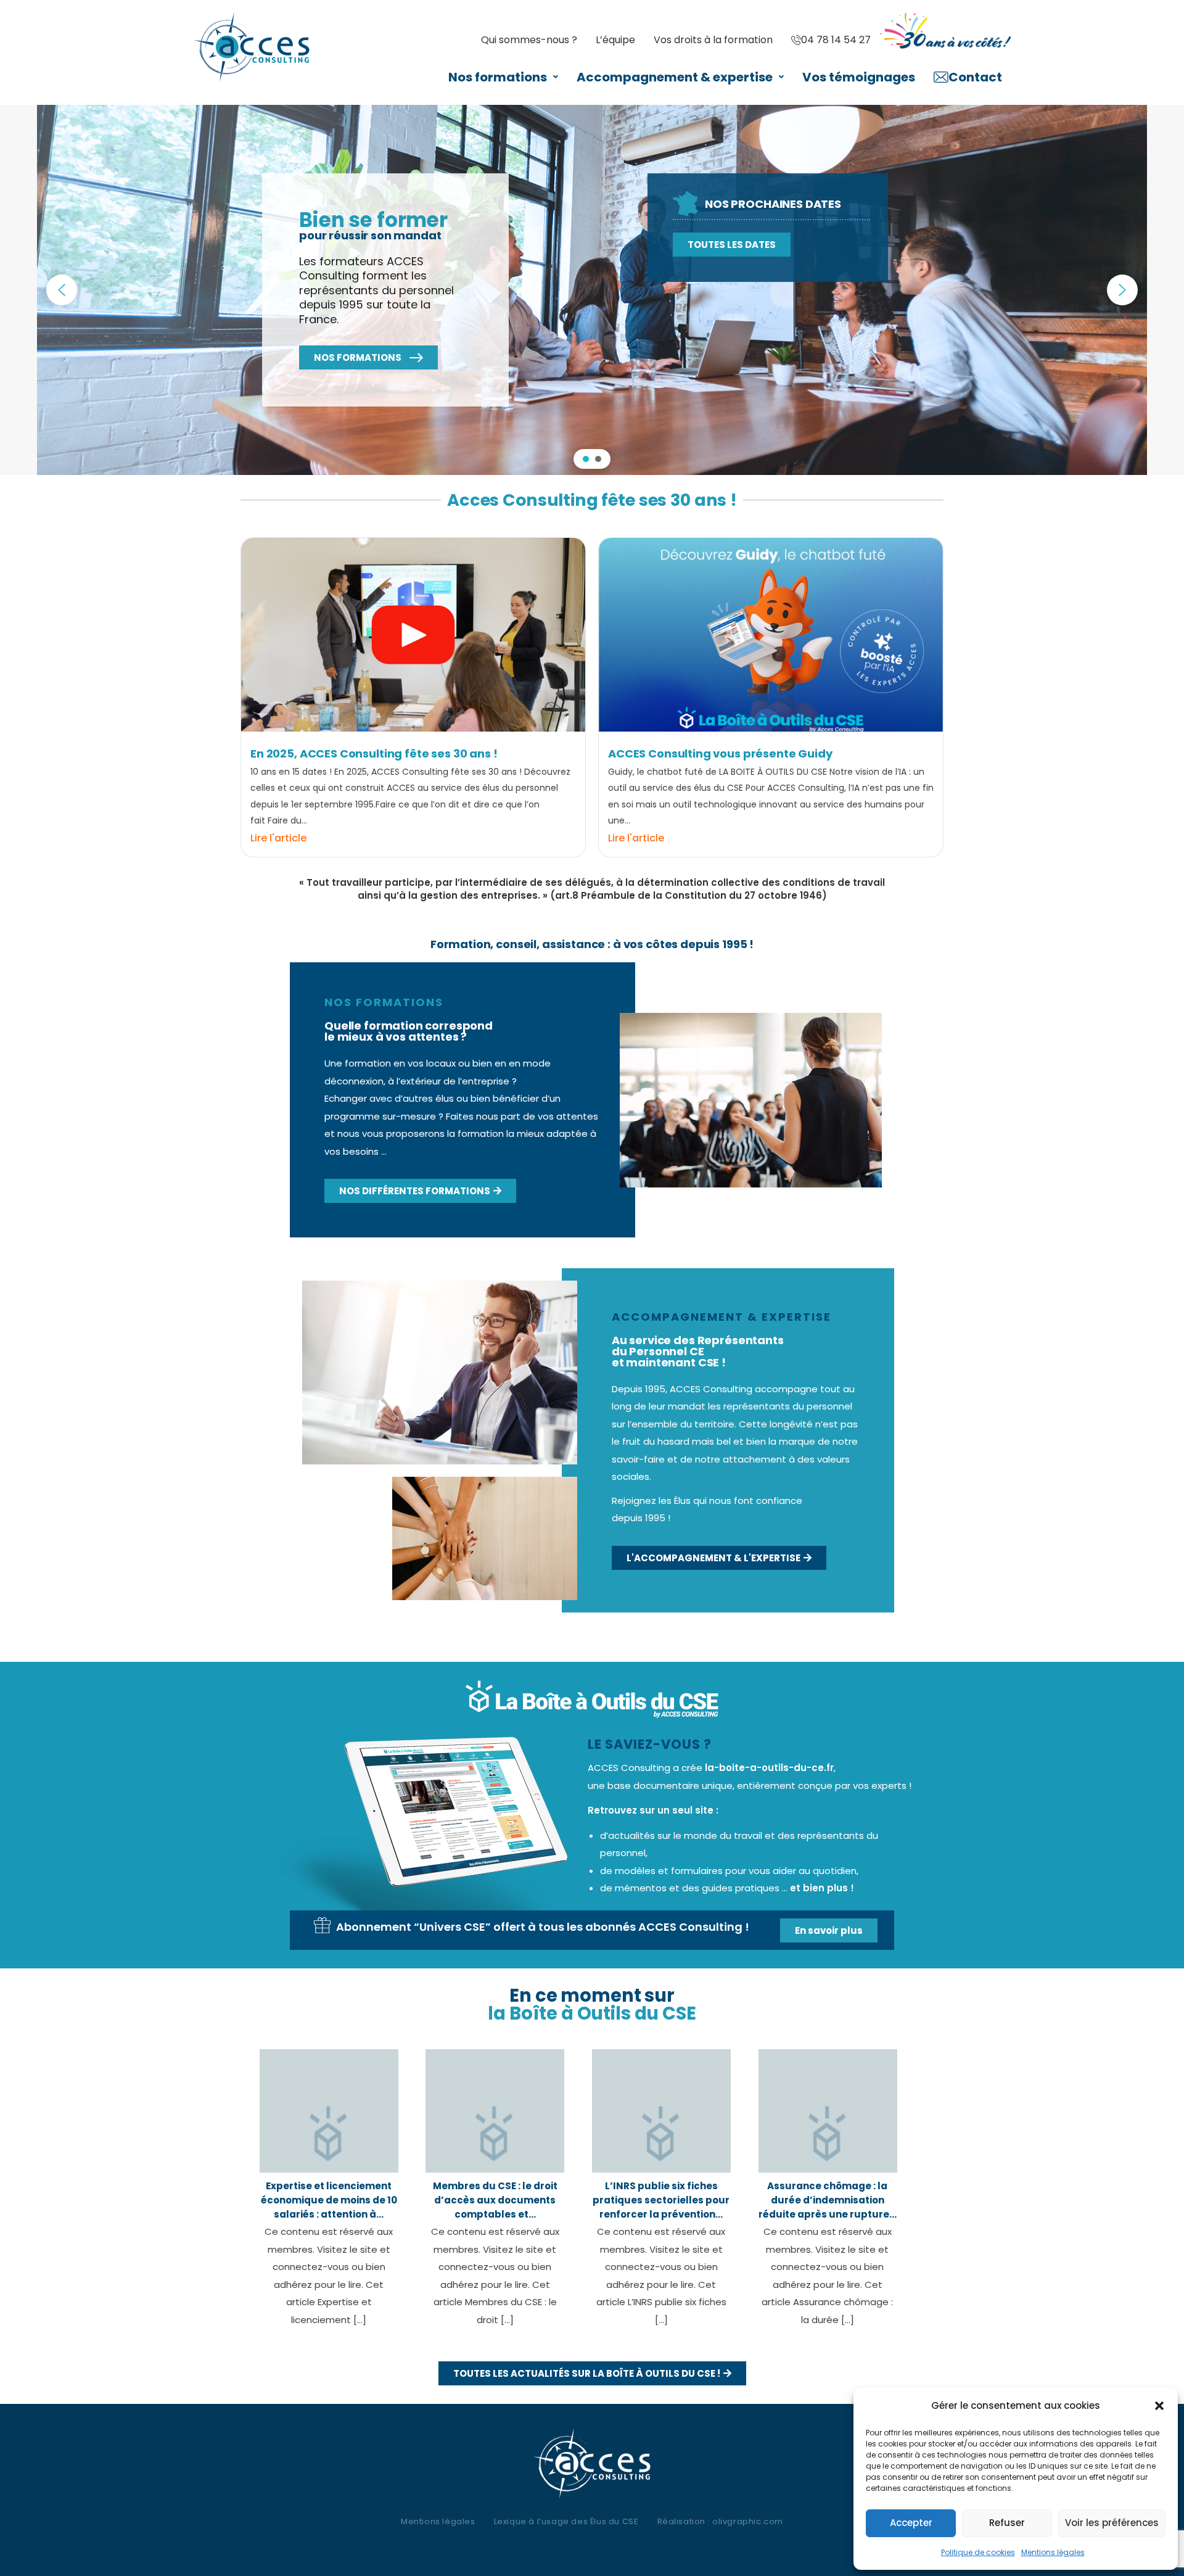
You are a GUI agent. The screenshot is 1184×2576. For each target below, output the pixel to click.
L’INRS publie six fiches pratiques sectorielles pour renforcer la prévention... (661, 2200)
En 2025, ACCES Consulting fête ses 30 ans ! (374, 753)
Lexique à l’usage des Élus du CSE (566, 2521)
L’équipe (615, 40)
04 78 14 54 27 (836, 40)
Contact (975, 77)
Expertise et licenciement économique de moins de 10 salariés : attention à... (329, 2200)
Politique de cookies (978, 2552)
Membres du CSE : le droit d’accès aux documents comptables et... (495, 2200)
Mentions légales (1053, 2552)
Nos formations (498, 77)
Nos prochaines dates (773, 204)
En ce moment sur (592, 2004)
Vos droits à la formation (713, 40)
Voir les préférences (1112, 2523)
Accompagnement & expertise (675, 77)
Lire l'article (278, 838)
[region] (592, 290)
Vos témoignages (859, 77)
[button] (1159, 2406)
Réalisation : (720, 2521)
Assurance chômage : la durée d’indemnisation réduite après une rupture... (828, 2200)
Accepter (911, 2523)
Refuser (1007, 2523)
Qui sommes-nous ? (529, 40)
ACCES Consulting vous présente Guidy (720, 753)
